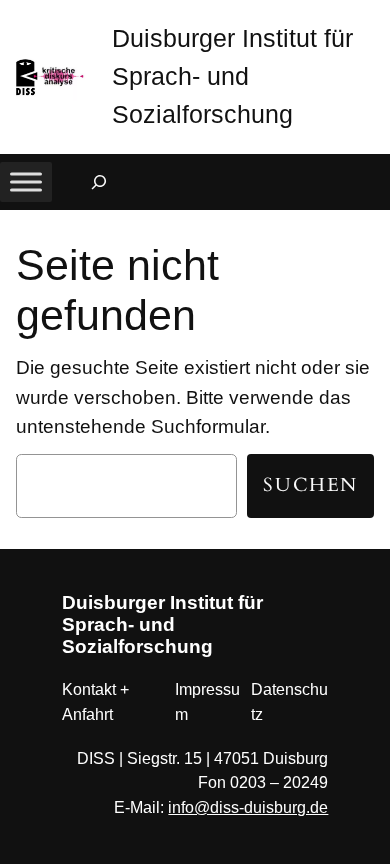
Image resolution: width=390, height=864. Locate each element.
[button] (375, 19)
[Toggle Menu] (26, 182)
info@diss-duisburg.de (248, 807)
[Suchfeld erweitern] (99, 182)
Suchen (310, 485)
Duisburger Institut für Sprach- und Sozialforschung (232, 76)
